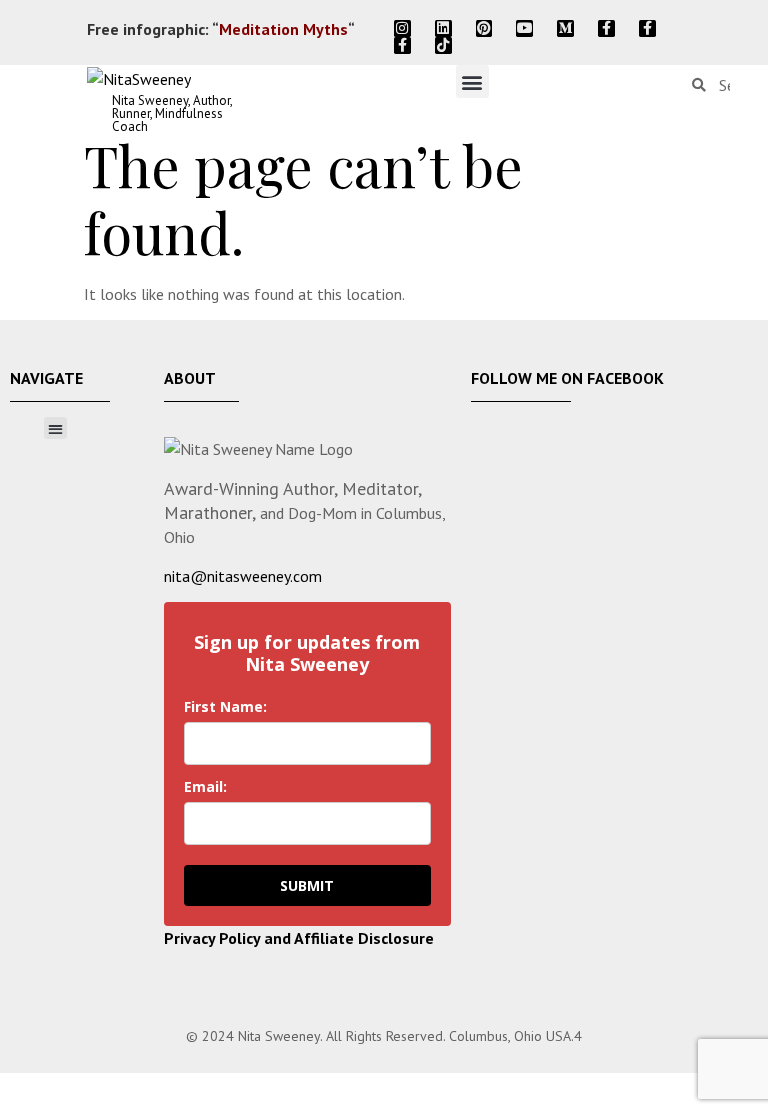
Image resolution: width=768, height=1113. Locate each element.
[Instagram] (402, 28)
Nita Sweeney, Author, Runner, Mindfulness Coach (172, 113)
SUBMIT (307, 885)
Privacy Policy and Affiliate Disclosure (299, 938)
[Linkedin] (443, 28)
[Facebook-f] (606, 28)
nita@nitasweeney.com (243, 576)
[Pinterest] (484, 28)
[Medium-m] (565, 28)
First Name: (225, 706)
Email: (205, 786)
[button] (472, 81)
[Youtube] (524, 28)
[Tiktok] (443, 45)
